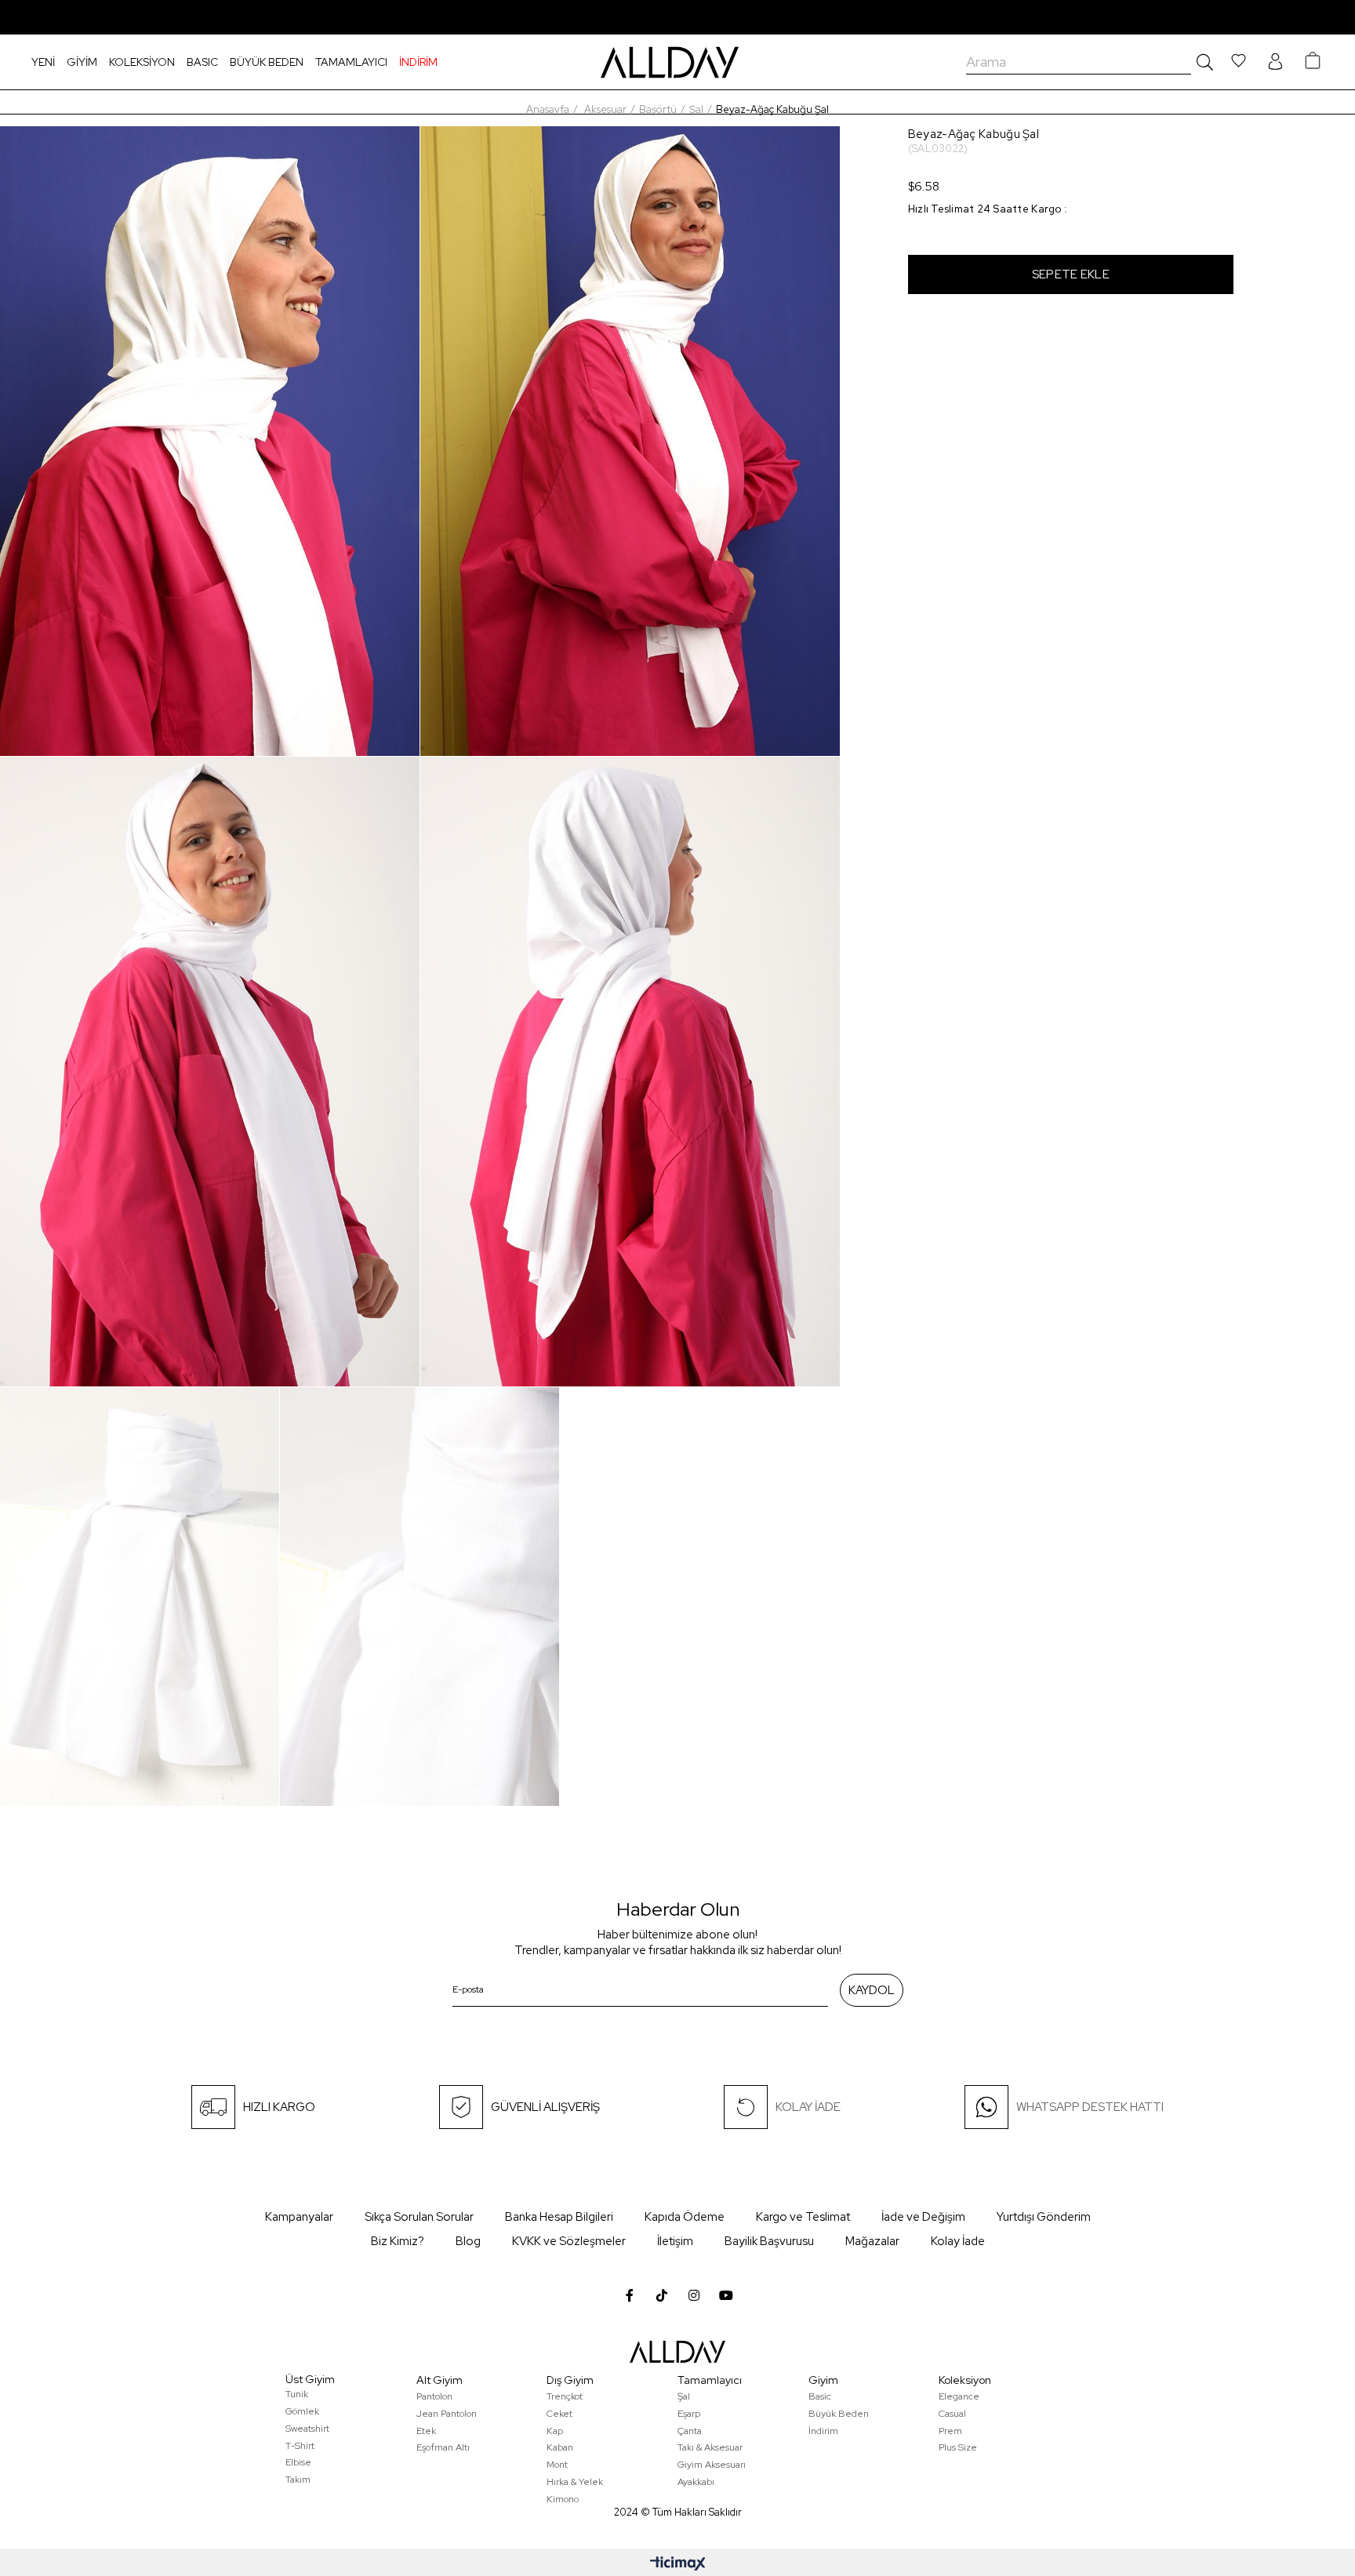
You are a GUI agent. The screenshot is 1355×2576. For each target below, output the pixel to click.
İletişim (675, 2241)
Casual (952, 2414)
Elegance (959, 2396)
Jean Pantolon (447, 2414)
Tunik (297, 2394)
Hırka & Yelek (575, 2482)
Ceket (559, 2414)
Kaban (560, 2447)
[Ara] (1202, 62)
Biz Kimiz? (398, 2241)
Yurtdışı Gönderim (1044, 2217)
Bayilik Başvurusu (769, 2241)
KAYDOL (872, 1990)
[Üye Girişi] (1275, 62)
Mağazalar (872, 2241)
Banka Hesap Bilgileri (559, 2217)
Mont (557, 2465)
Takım (298, 2480)
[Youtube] (726, 2295)
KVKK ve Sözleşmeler (569, 2241)
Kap (555, 2431)
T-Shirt (300, 2446)
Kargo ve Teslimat (803, 2217)
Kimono (563, 2499)
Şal (684, 2396)
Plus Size (958, 2447)
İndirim (823, 2431)
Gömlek (302, 2411)
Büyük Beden (839, 2414)
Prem (950, 2431)
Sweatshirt (307, 2429)
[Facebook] (630, 2295)
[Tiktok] (662, 2295)
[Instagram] (694, 2295)
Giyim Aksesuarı (712, 2465)
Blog (468, 2241)
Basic (820, 2396)
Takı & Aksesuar (710, 2447)
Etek (426, 2431)
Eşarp (689, 2414)
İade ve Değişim (923, 2217)
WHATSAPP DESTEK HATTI (1090, 2107)
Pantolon (434, 2396)
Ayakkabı (696, 2482)
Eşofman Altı (443, 2447)
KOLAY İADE (808, 2107)
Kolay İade (958, 2241)
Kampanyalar (299, 2217)
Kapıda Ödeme (685, 2217)
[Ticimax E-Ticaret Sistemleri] (678, 2565)
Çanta (690, 2431)
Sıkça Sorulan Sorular (419, 2217)
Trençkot (565, 2396)
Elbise (298, 2462)
